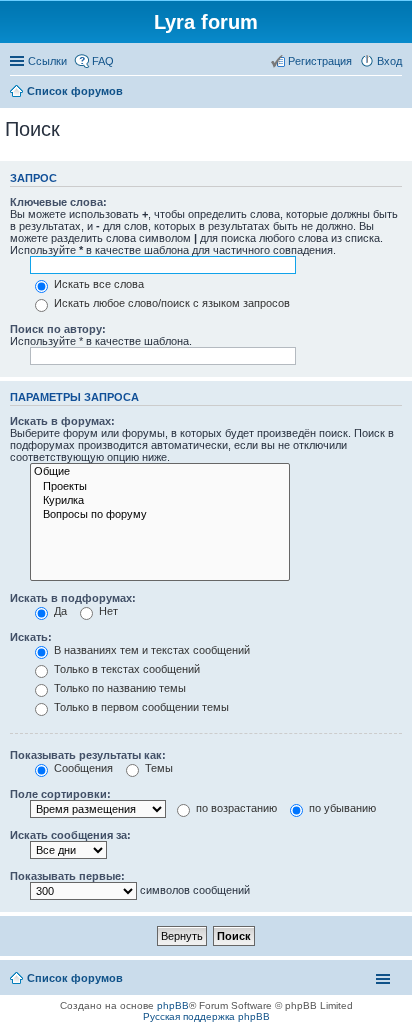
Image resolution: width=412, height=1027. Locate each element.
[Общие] (160, 472)
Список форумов (75, 978)
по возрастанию (235, 808)
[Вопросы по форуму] (160, 515)
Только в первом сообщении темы (140, 707)
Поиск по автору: (58, 329)
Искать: (31, 637)
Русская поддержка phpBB (206, 1016)
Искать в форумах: (62, 421)
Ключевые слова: (58, 202)
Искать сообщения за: (70, 835)
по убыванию (341, 808)
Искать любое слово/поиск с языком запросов (170, 303)
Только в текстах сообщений (125, 669)
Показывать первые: (67, 876)
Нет (107, 611)
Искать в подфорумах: (73, 598)
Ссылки (47, 61)
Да (59, 611)
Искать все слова (97, 284)
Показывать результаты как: (88, 755)
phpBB (173, 1005)
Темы (157, 768)
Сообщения (82, 768)
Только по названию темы (118, 688)
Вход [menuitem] (389, 61)
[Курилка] (160, 501)
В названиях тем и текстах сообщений (150, 650)
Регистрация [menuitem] (320, 61)
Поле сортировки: (60, 794)
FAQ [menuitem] (103, 61)
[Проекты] (160, 487)
